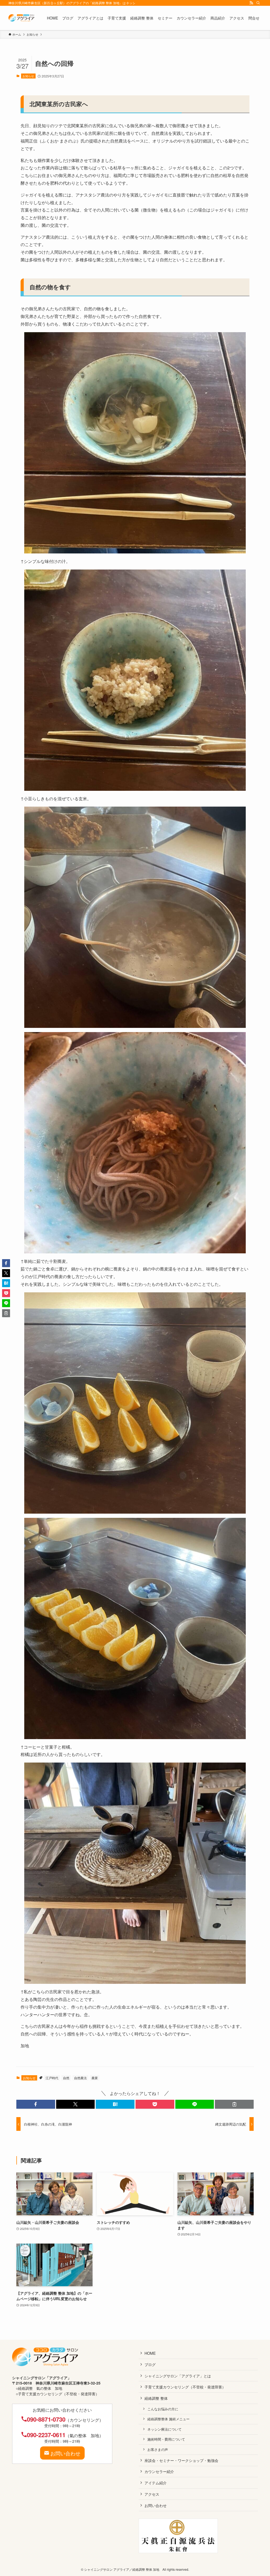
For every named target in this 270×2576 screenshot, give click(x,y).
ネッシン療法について (165, 2429)
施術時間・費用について (166, 2439)
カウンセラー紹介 (159, 2471)
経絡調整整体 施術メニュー (168, 2419)
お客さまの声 (158, 2449)
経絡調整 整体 (156, 2398)
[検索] (258, 3)
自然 (66, 2078)
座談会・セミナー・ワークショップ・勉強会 (181, 2460)
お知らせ (28, 76)
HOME (150, 2353)
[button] (36, 2104)
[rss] (251, 3)
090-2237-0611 (46, 2435)
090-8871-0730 (46, 2419)
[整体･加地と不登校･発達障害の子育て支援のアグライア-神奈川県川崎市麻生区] (21, 18)
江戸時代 (52, 2078)
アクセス (152, 2494)
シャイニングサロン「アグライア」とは (178, 2376)
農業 (95, 2078)
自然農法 (80, 2078)
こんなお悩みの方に (163, 2409)
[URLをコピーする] (234, 2104)
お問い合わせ (156, 2505)
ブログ (150, 2364)
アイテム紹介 (156, 2483)
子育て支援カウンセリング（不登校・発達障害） (185, 2387)
